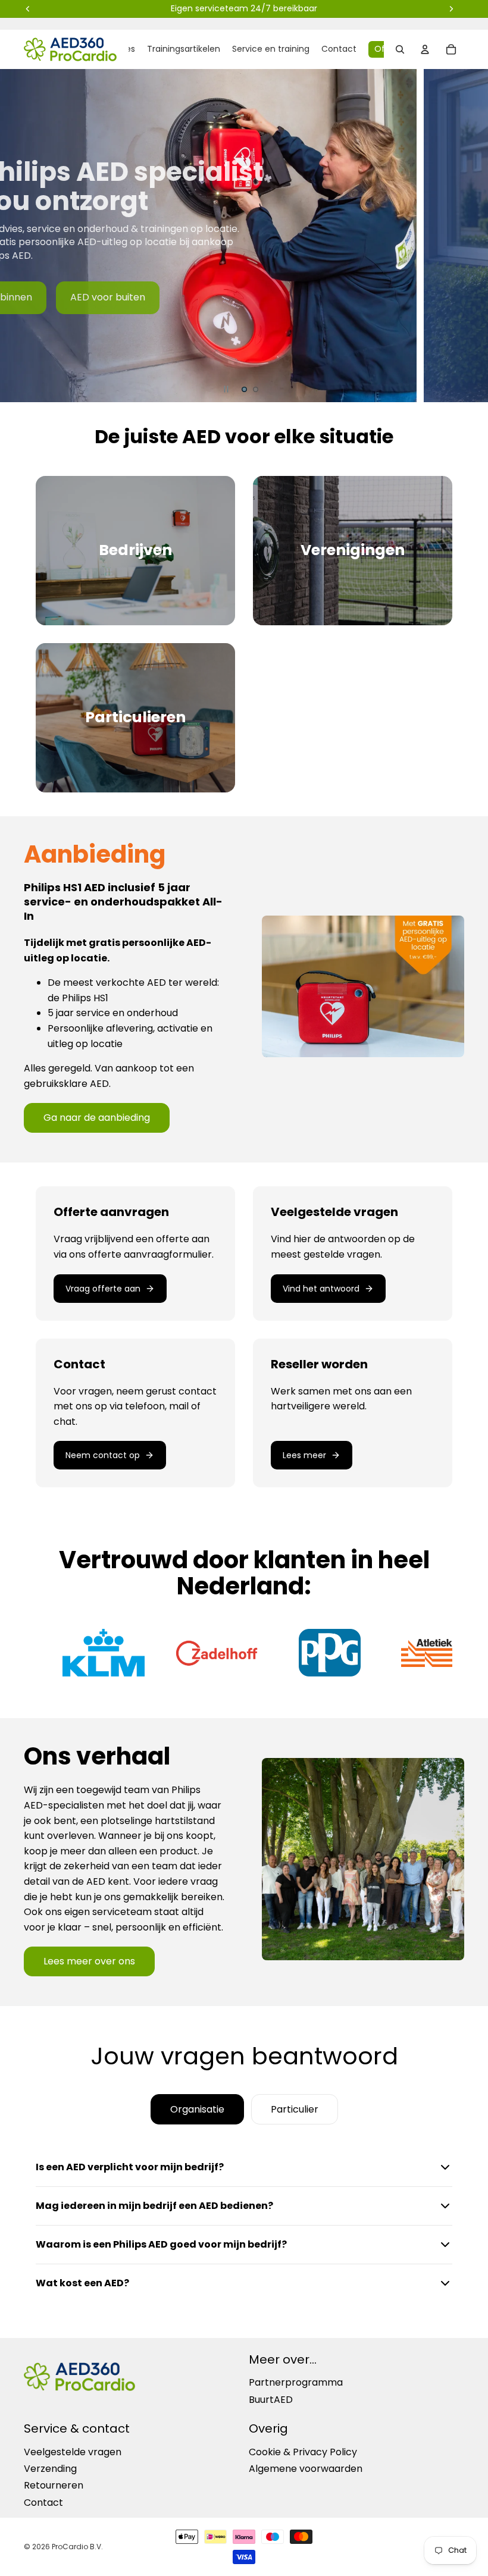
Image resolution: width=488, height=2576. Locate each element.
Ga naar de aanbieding (97, 1118)
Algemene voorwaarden (306, 2469)
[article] (135, 1253)
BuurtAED (271, 2400)
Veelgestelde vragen (73, 2452)
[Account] (425, 49)
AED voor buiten (108, 297)
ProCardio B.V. (77, 2547)
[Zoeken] (400, 49)
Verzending (50, 2469)
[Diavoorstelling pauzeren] (226, 389)
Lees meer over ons (89, 1961)
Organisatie (197, 2109)
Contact (43, 2503)
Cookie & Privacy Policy (303, 2452)
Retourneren (54, 2486)
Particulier (295, 2109)
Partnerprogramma (296, 2383)
